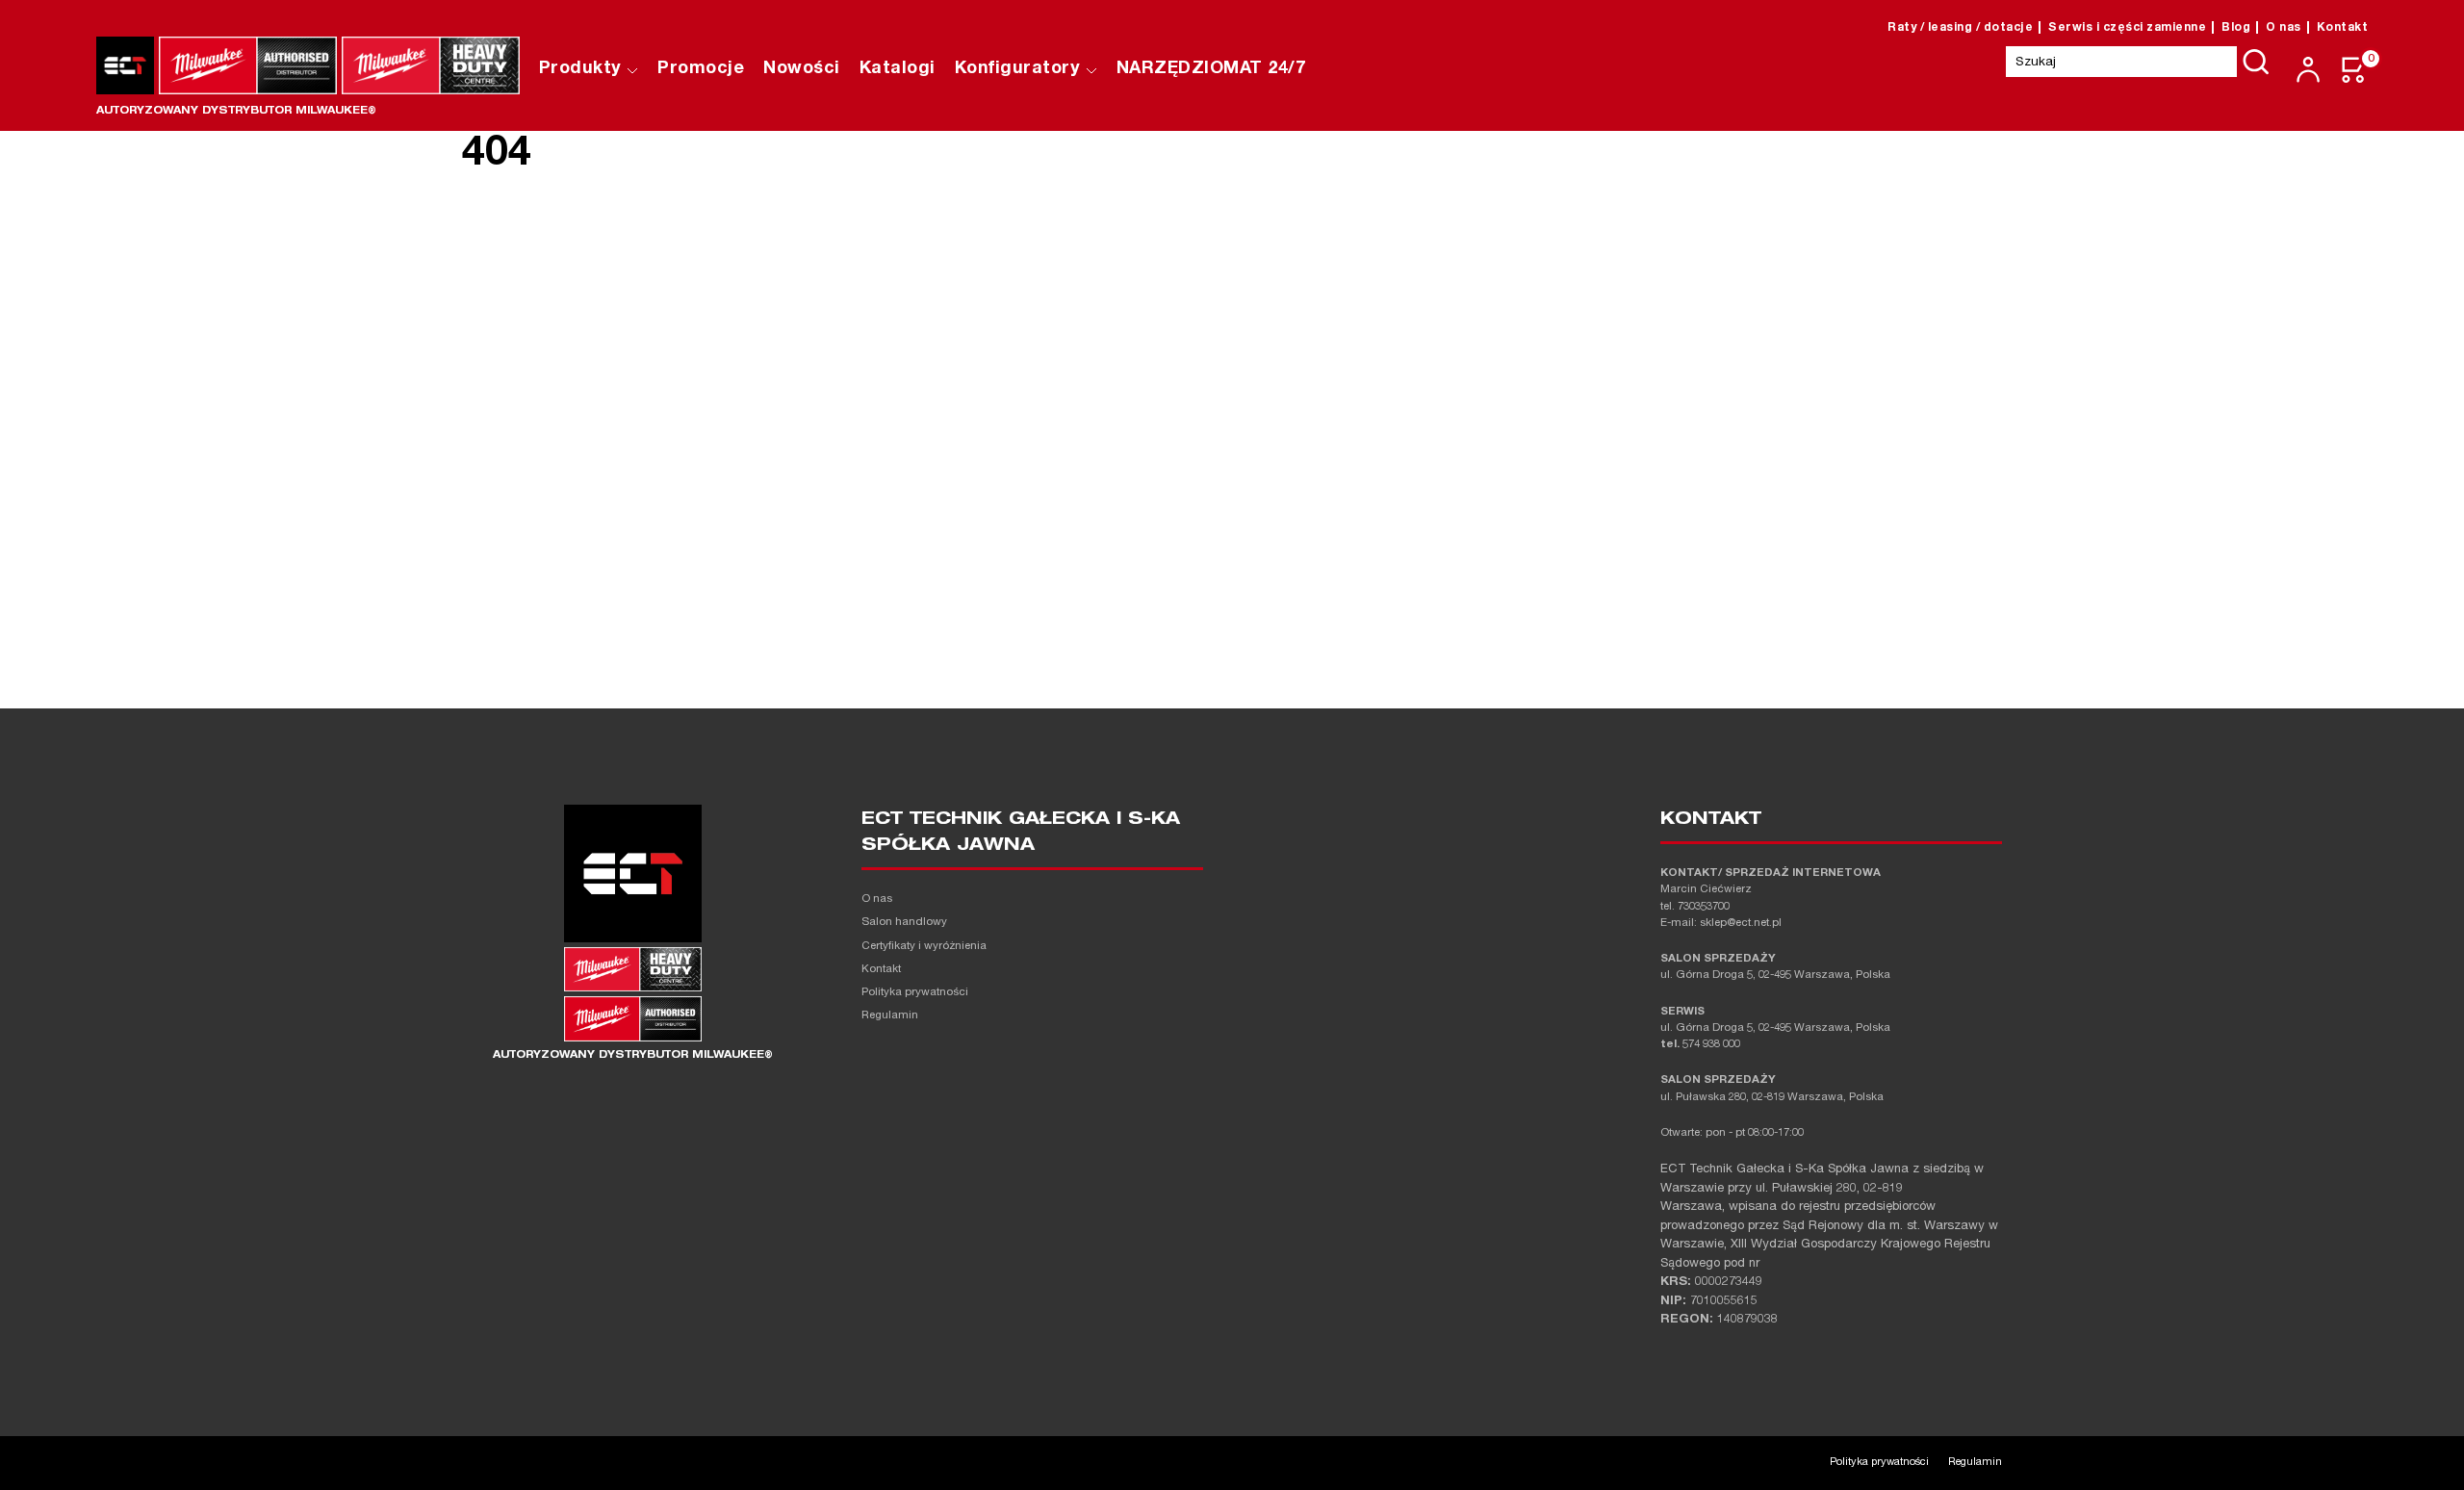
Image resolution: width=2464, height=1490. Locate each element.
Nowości (802, 69)
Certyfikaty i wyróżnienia (924, 947)
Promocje (701, 69)
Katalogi (898, 69)
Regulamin (890, 1016)
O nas (2284, 28)
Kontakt (2343, 28)
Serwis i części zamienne (2127, 28)
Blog (2236, 28)
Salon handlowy (904, 923)
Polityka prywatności (915, 993)
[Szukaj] (2256, 62)
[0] (2354, 70)
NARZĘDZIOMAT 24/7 (1211, 69)
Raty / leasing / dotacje (1960, 28)
